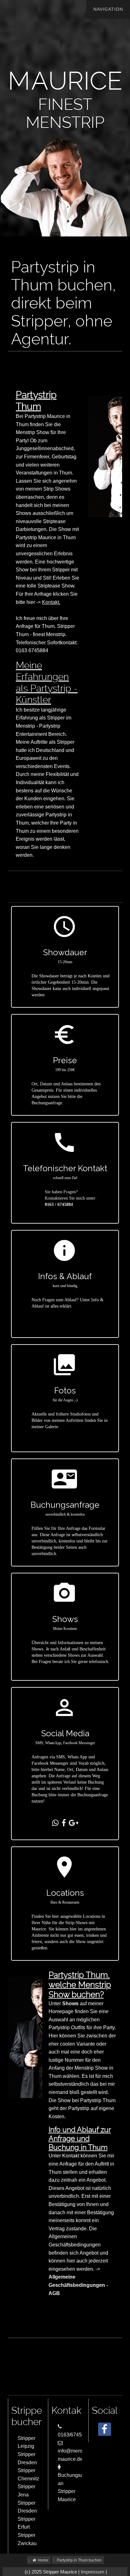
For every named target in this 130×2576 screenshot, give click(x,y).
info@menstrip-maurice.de (75, 2455)
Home (42, 2560)
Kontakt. (51, 602)
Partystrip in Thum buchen (79, 2560)
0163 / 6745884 (59, 1205)
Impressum (93, 2572)
